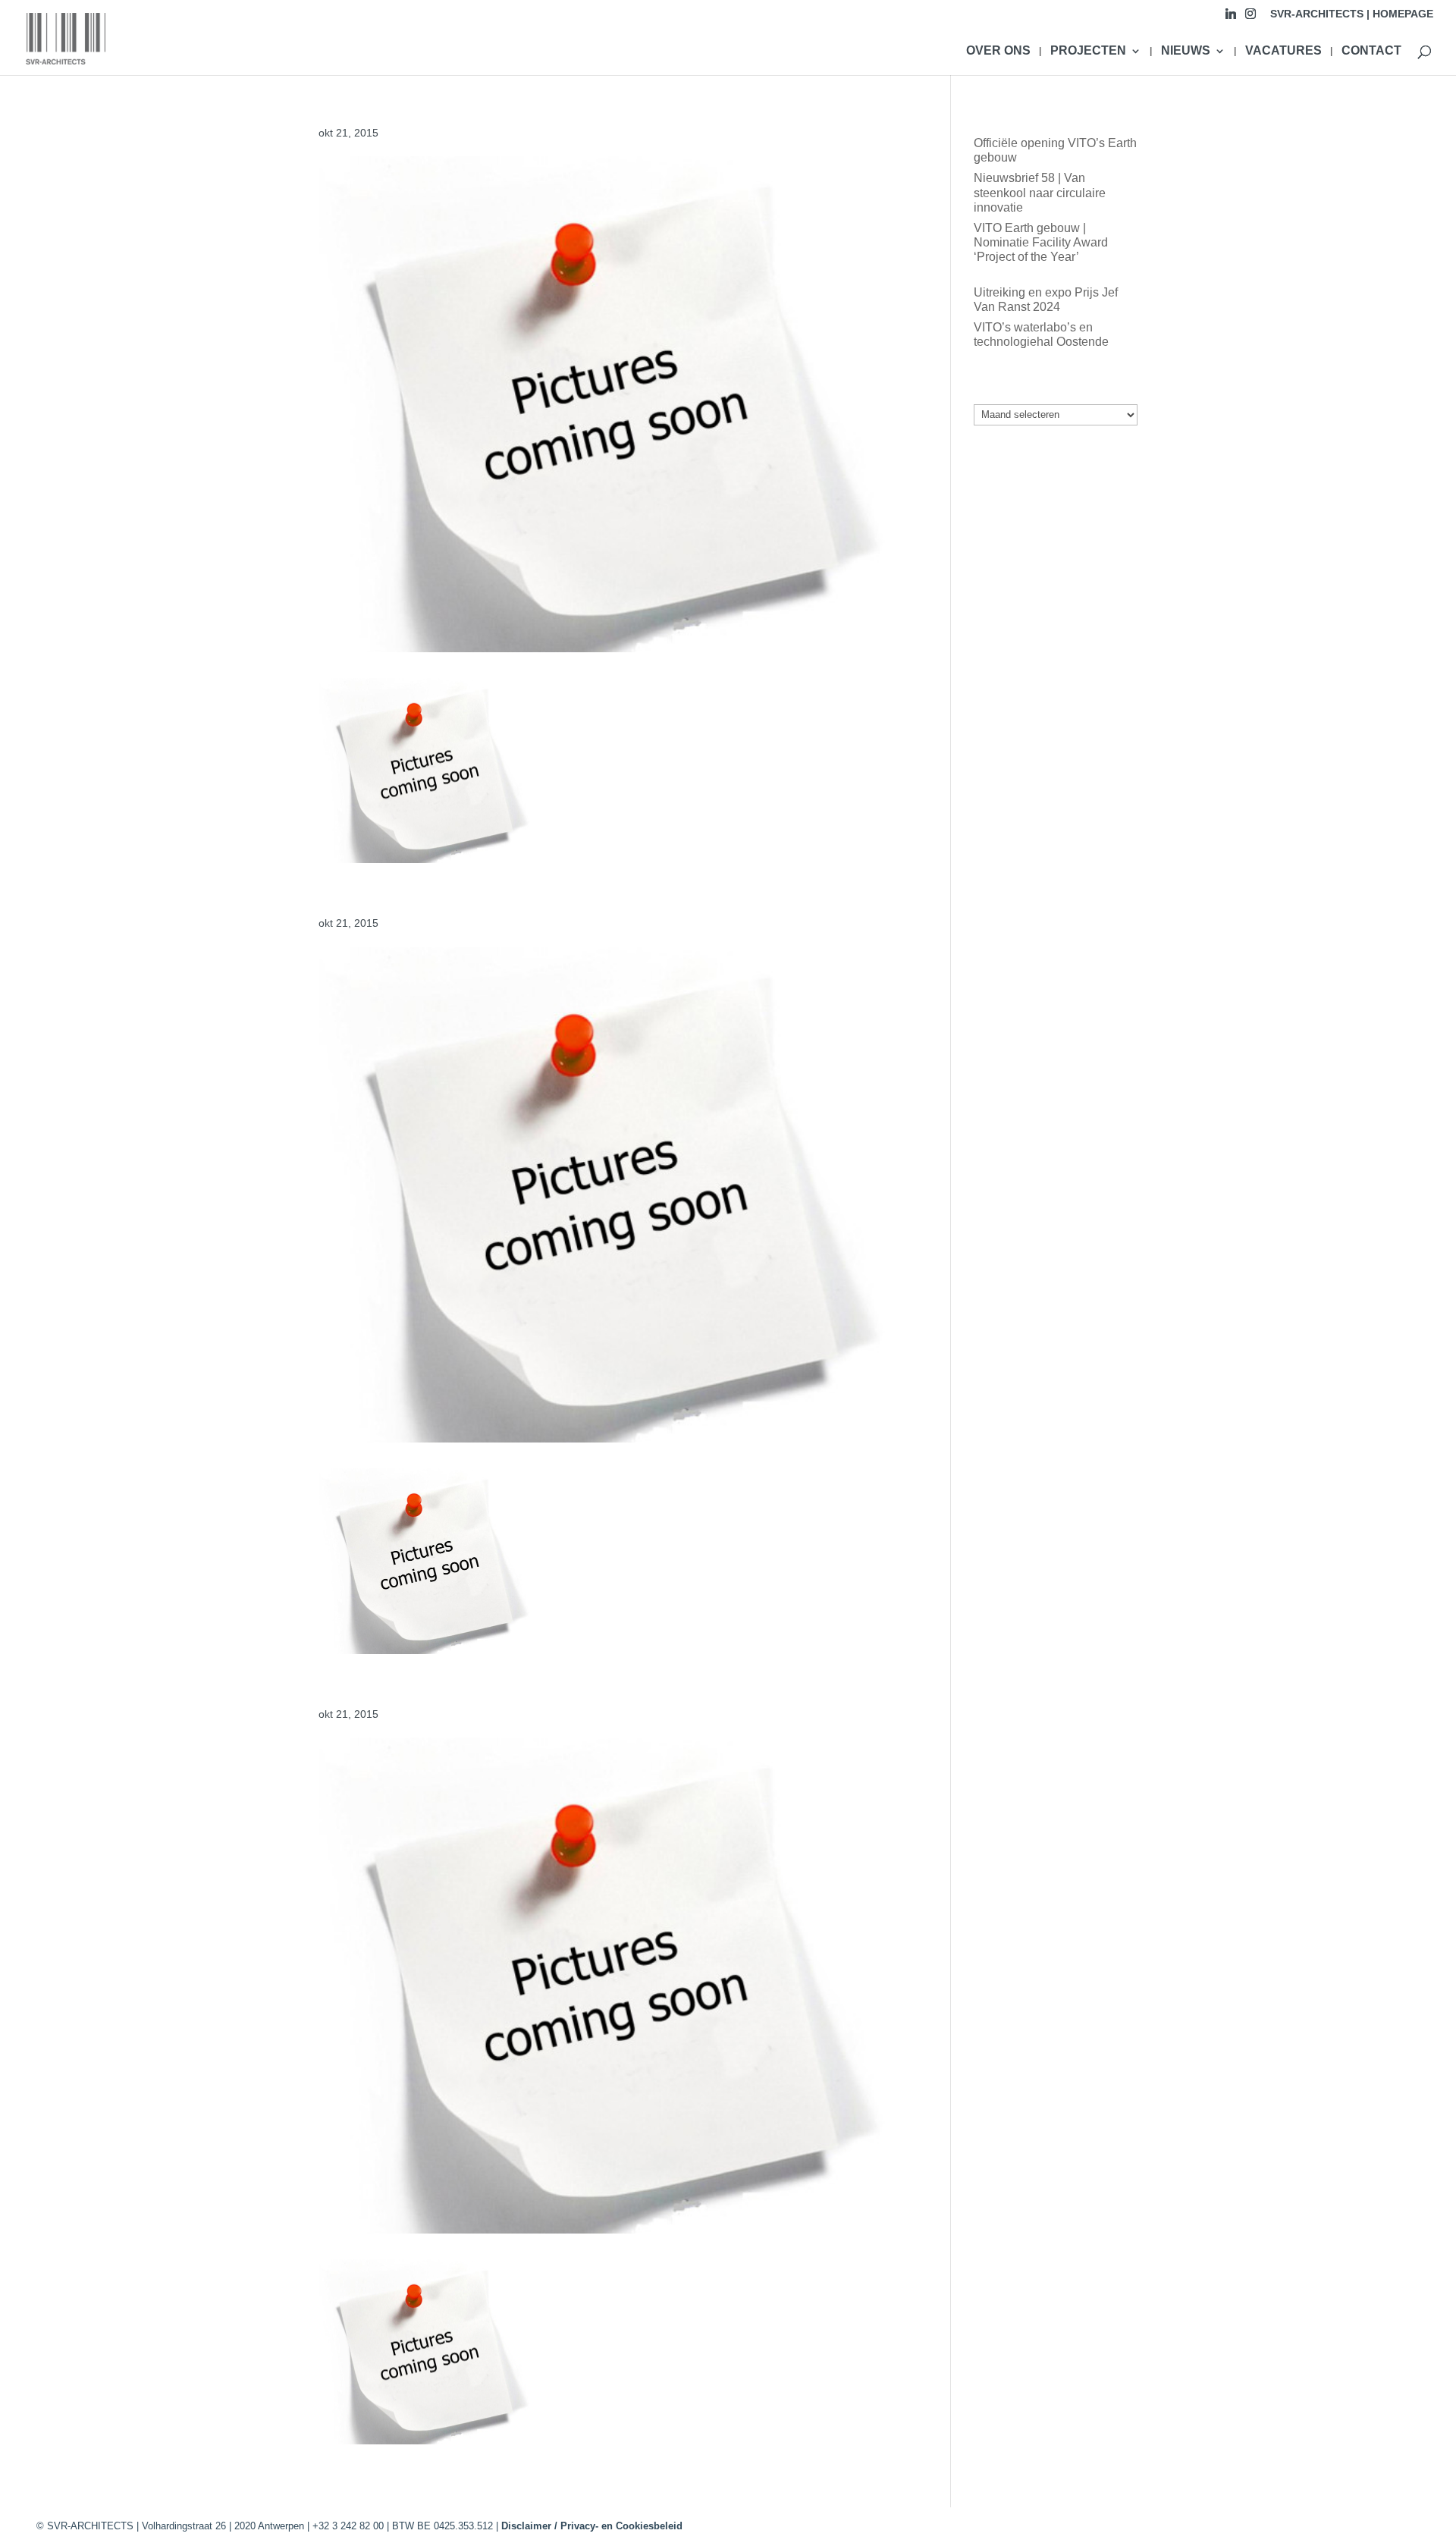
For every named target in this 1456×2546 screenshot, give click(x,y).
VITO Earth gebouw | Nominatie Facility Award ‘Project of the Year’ (1041, 242)
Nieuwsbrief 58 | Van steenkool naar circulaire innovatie (1040, 192)
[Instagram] (1250, 18)
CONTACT (1371, 51)
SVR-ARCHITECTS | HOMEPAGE (1352, 14)
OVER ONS (998, 51)
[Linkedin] (1231, 18)
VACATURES (1283, 51)
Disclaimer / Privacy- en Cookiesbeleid (592, 2526)
